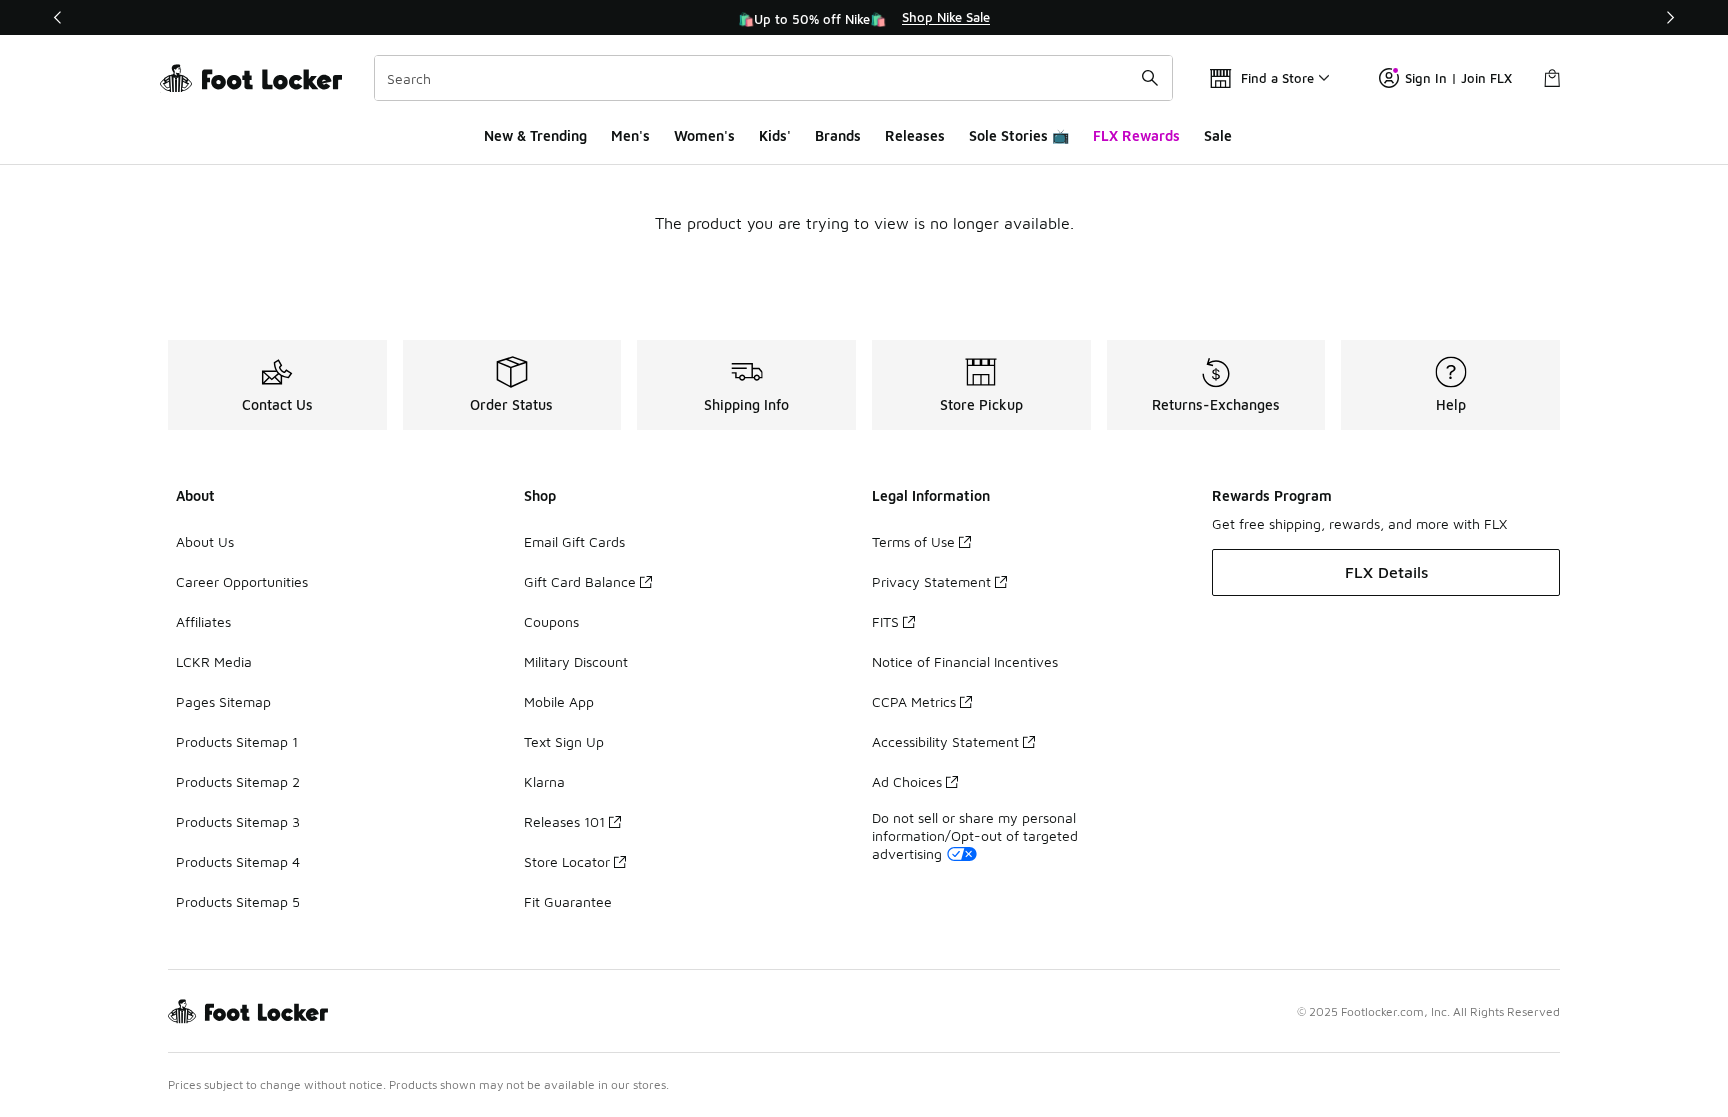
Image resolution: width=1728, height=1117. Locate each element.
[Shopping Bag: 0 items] (1552, 78)
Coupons (551, 621)
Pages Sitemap (223, 701)
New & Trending (535, 135)
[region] (864, 18)
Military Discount (576, 661)
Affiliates (203, 621)
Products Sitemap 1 (237, 741)
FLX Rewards (1136, 135)
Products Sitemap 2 (238, 781)
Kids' (775, 135)
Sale (1218, 135)
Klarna (544, 781)
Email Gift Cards (574, 541)
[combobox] (773, 78)
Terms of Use (913, 541)
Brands (838, 135)
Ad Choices (907, 781)
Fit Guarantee (568, 901)
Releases (915, 135)
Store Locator (567, 861)
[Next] (1670, 17)
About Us (205, 541)
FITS (885, 621)
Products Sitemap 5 (238, 901)
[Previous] (58, 17)
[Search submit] (1150, 78)
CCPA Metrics (914, 701)
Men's (630, 135)
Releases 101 (564, 821)
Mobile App (559, 701)
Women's (704, 135)
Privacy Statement (931, 581)
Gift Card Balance (580, 581)
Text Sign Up (564, 741)
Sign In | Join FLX (1458, 78)
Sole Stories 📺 (1019, 135)
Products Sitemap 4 (238, 861)
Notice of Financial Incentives (965, 661)
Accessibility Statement (945, 741)
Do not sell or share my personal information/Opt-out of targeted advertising (975, 835)
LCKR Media (214, 661)
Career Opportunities (242, 581)
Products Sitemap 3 (238, 821)
